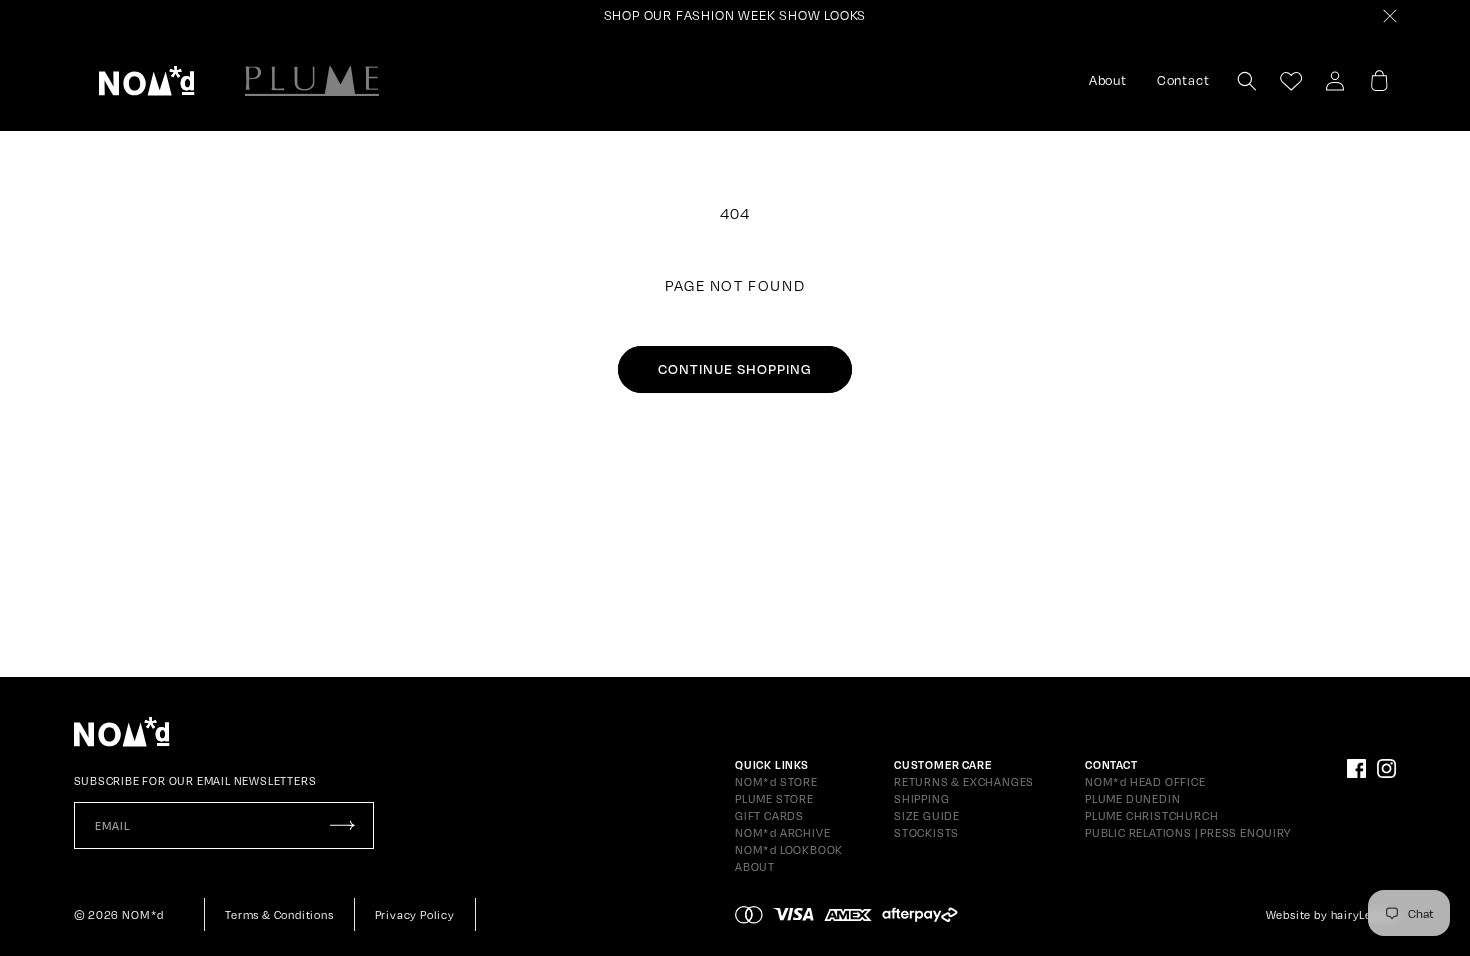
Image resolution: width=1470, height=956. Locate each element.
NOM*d (143, 915)
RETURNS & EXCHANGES (964, 782)
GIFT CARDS (769, 816)
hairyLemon (1364, 915)
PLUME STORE (774, 799)
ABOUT (755, 867)
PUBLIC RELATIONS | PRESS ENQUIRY (1188, 833)
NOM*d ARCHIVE (782, 833)
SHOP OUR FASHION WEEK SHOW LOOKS (735, 15)
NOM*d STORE (776, 782)
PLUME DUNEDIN (1132, 799)
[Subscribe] (343, 825)
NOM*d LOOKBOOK (789, 850)
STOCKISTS (926, 833)
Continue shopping (735, 368)
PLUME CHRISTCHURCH (1151, 816)
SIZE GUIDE (927, 816)
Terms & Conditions (279, 915)
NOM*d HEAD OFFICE (1145, 782)
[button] (147, 81)
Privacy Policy (415, 915)
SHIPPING (921, 799)
